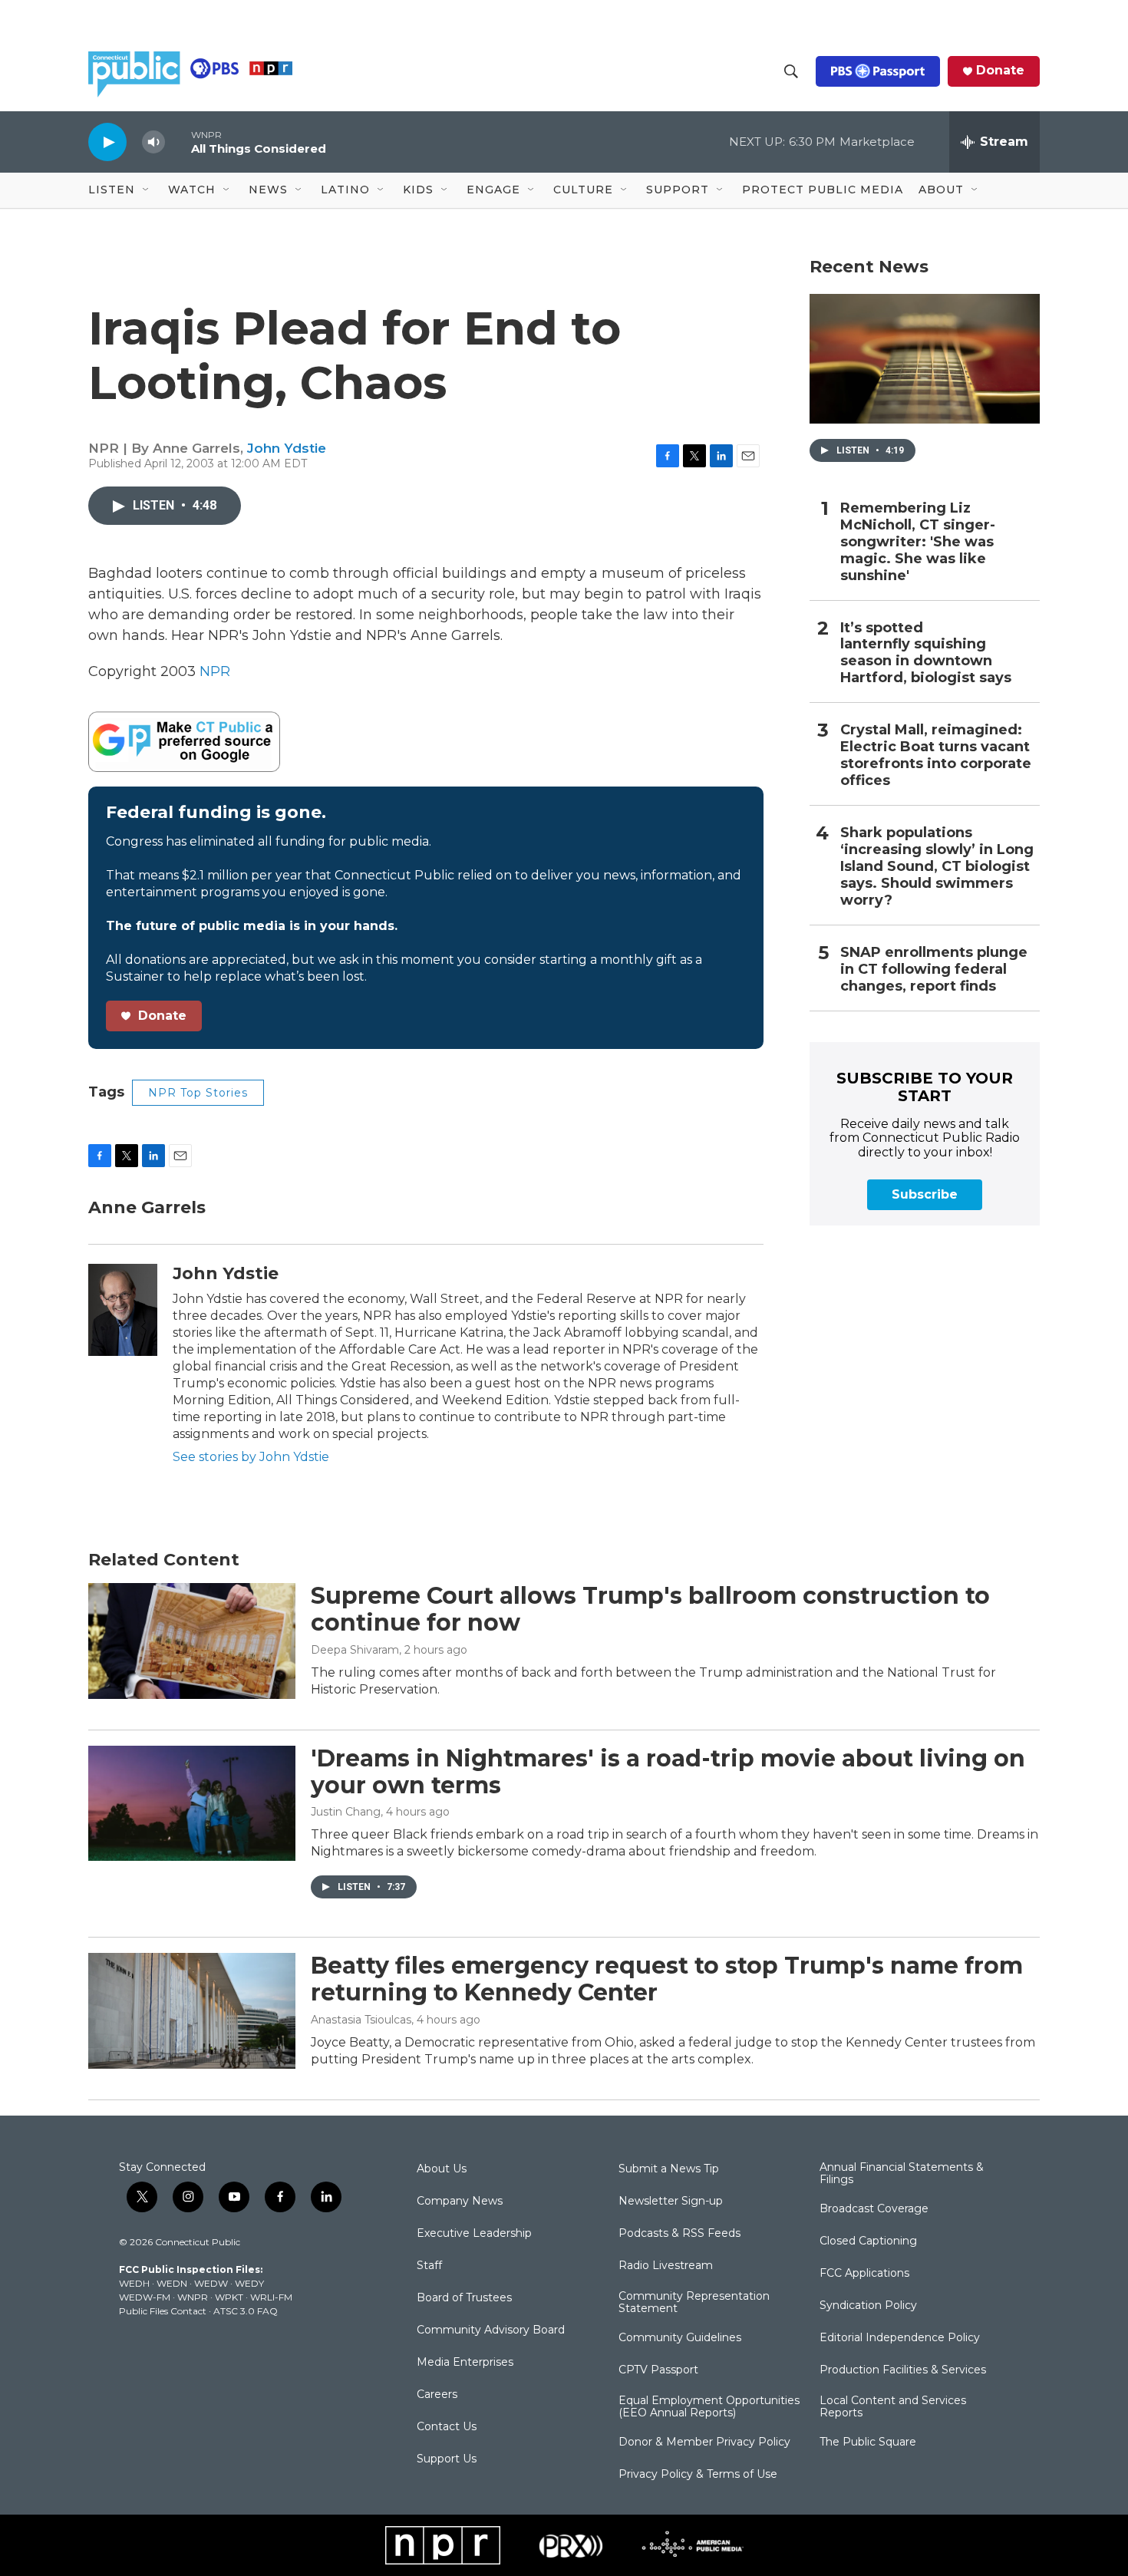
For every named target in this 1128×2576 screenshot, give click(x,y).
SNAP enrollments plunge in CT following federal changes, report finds (934, 970)
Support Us (447, 2459)
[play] (107, 142)
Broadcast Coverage (874, 2209)
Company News (460, 2202)
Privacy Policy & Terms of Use (698, 2475)
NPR (215, 671)
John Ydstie (287, 448)
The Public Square (868, 2442)
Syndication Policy (868, 2306)
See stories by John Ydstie (251, 1457)
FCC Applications (864, 2274)
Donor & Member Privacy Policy (704, 2442)
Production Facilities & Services (903, 2370)
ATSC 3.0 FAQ (246, 2311)
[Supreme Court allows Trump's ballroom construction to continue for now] (192, 1641)
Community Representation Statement (694, 2303)
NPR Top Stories (198, 1093)
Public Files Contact (163, 2311)
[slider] (178, 142)
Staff (429, 2266)
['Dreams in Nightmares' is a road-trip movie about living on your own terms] (192, 1803)
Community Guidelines (680, 2338)
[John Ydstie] (123, 1310)
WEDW (211, 2283)
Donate (1000, 71)
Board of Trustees (464, 2298)
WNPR (193, 2297)
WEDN (172, 2283)
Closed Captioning (868, 2241)
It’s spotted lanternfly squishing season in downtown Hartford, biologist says (926, 653)
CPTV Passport (658, 2370)
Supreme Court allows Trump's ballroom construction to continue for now (650, 1609)
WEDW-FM (145, 2297)
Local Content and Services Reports (893, 2407)
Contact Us (447, 2427)
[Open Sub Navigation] (147, 190)
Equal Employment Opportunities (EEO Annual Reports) (709, 2407)
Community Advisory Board (491, 2330)
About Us (442, 2169)
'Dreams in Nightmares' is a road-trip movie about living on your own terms (668, 1772)
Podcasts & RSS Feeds (679, 2234)
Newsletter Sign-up (671, 2202)
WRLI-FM (271, 2297)
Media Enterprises (465, 2363)
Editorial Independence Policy (900, 2338)
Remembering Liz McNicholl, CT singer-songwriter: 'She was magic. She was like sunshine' (918, 542)
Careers (437, 2395)
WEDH (134, 2283)
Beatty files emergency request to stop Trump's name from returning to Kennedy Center (667, 1979)
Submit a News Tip (669, 2169)
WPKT (229, 2297)
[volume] (153, 142)
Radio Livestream (666, 2266)
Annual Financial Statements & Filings (902, 2174)
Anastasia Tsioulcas (361, 2020)
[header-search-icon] (791, 71)
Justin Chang (346, 1812)
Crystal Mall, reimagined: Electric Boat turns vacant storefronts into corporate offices (936, 755)
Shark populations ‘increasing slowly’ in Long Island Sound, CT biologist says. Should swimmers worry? (937, 867)
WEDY (249, 2283)
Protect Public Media (823, 190)
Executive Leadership (474, 2234)
